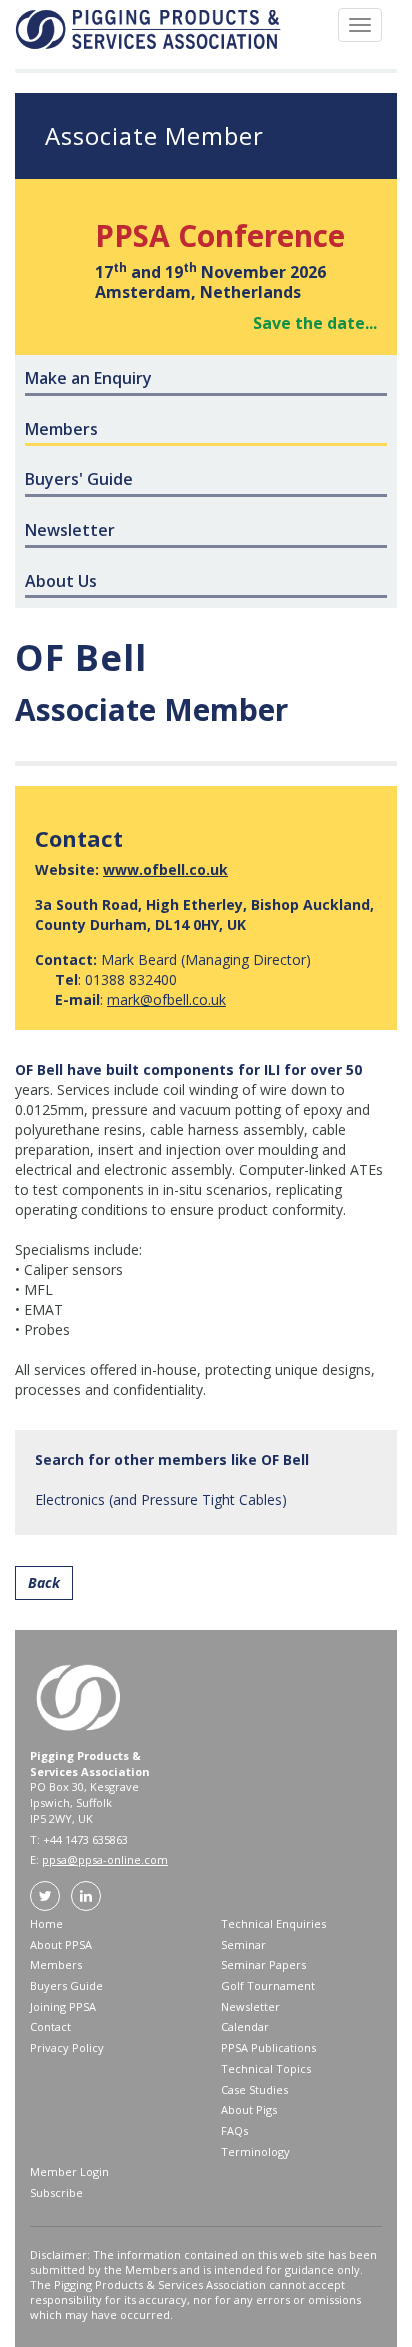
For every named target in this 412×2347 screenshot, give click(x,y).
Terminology (255, 2151)
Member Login (69, 2171)
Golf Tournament (268, 1985)
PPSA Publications (268, 2047)
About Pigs (249, 2109)
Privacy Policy (67, 2047)
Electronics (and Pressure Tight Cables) (161, 1499)
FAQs (234, 2130)
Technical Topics (266, 2068)
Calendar (245, 2026)
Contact (50, 2026)
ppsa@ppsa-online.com (105, 1859)
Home (46, 1923)
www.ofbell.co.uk (165, 869)
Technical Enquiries (273, 1923)
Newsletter (250, 2006)
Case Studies (254, 2089)
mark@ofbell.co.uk (166, 999)
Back (44, 1582)
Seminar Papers (263, 1964)
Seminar (243, 1944)
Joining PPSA (63, 2006)
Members (56, 1964)
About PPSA (61, 1944)
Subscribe (56, 2192)
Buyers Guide (66, 1985)
